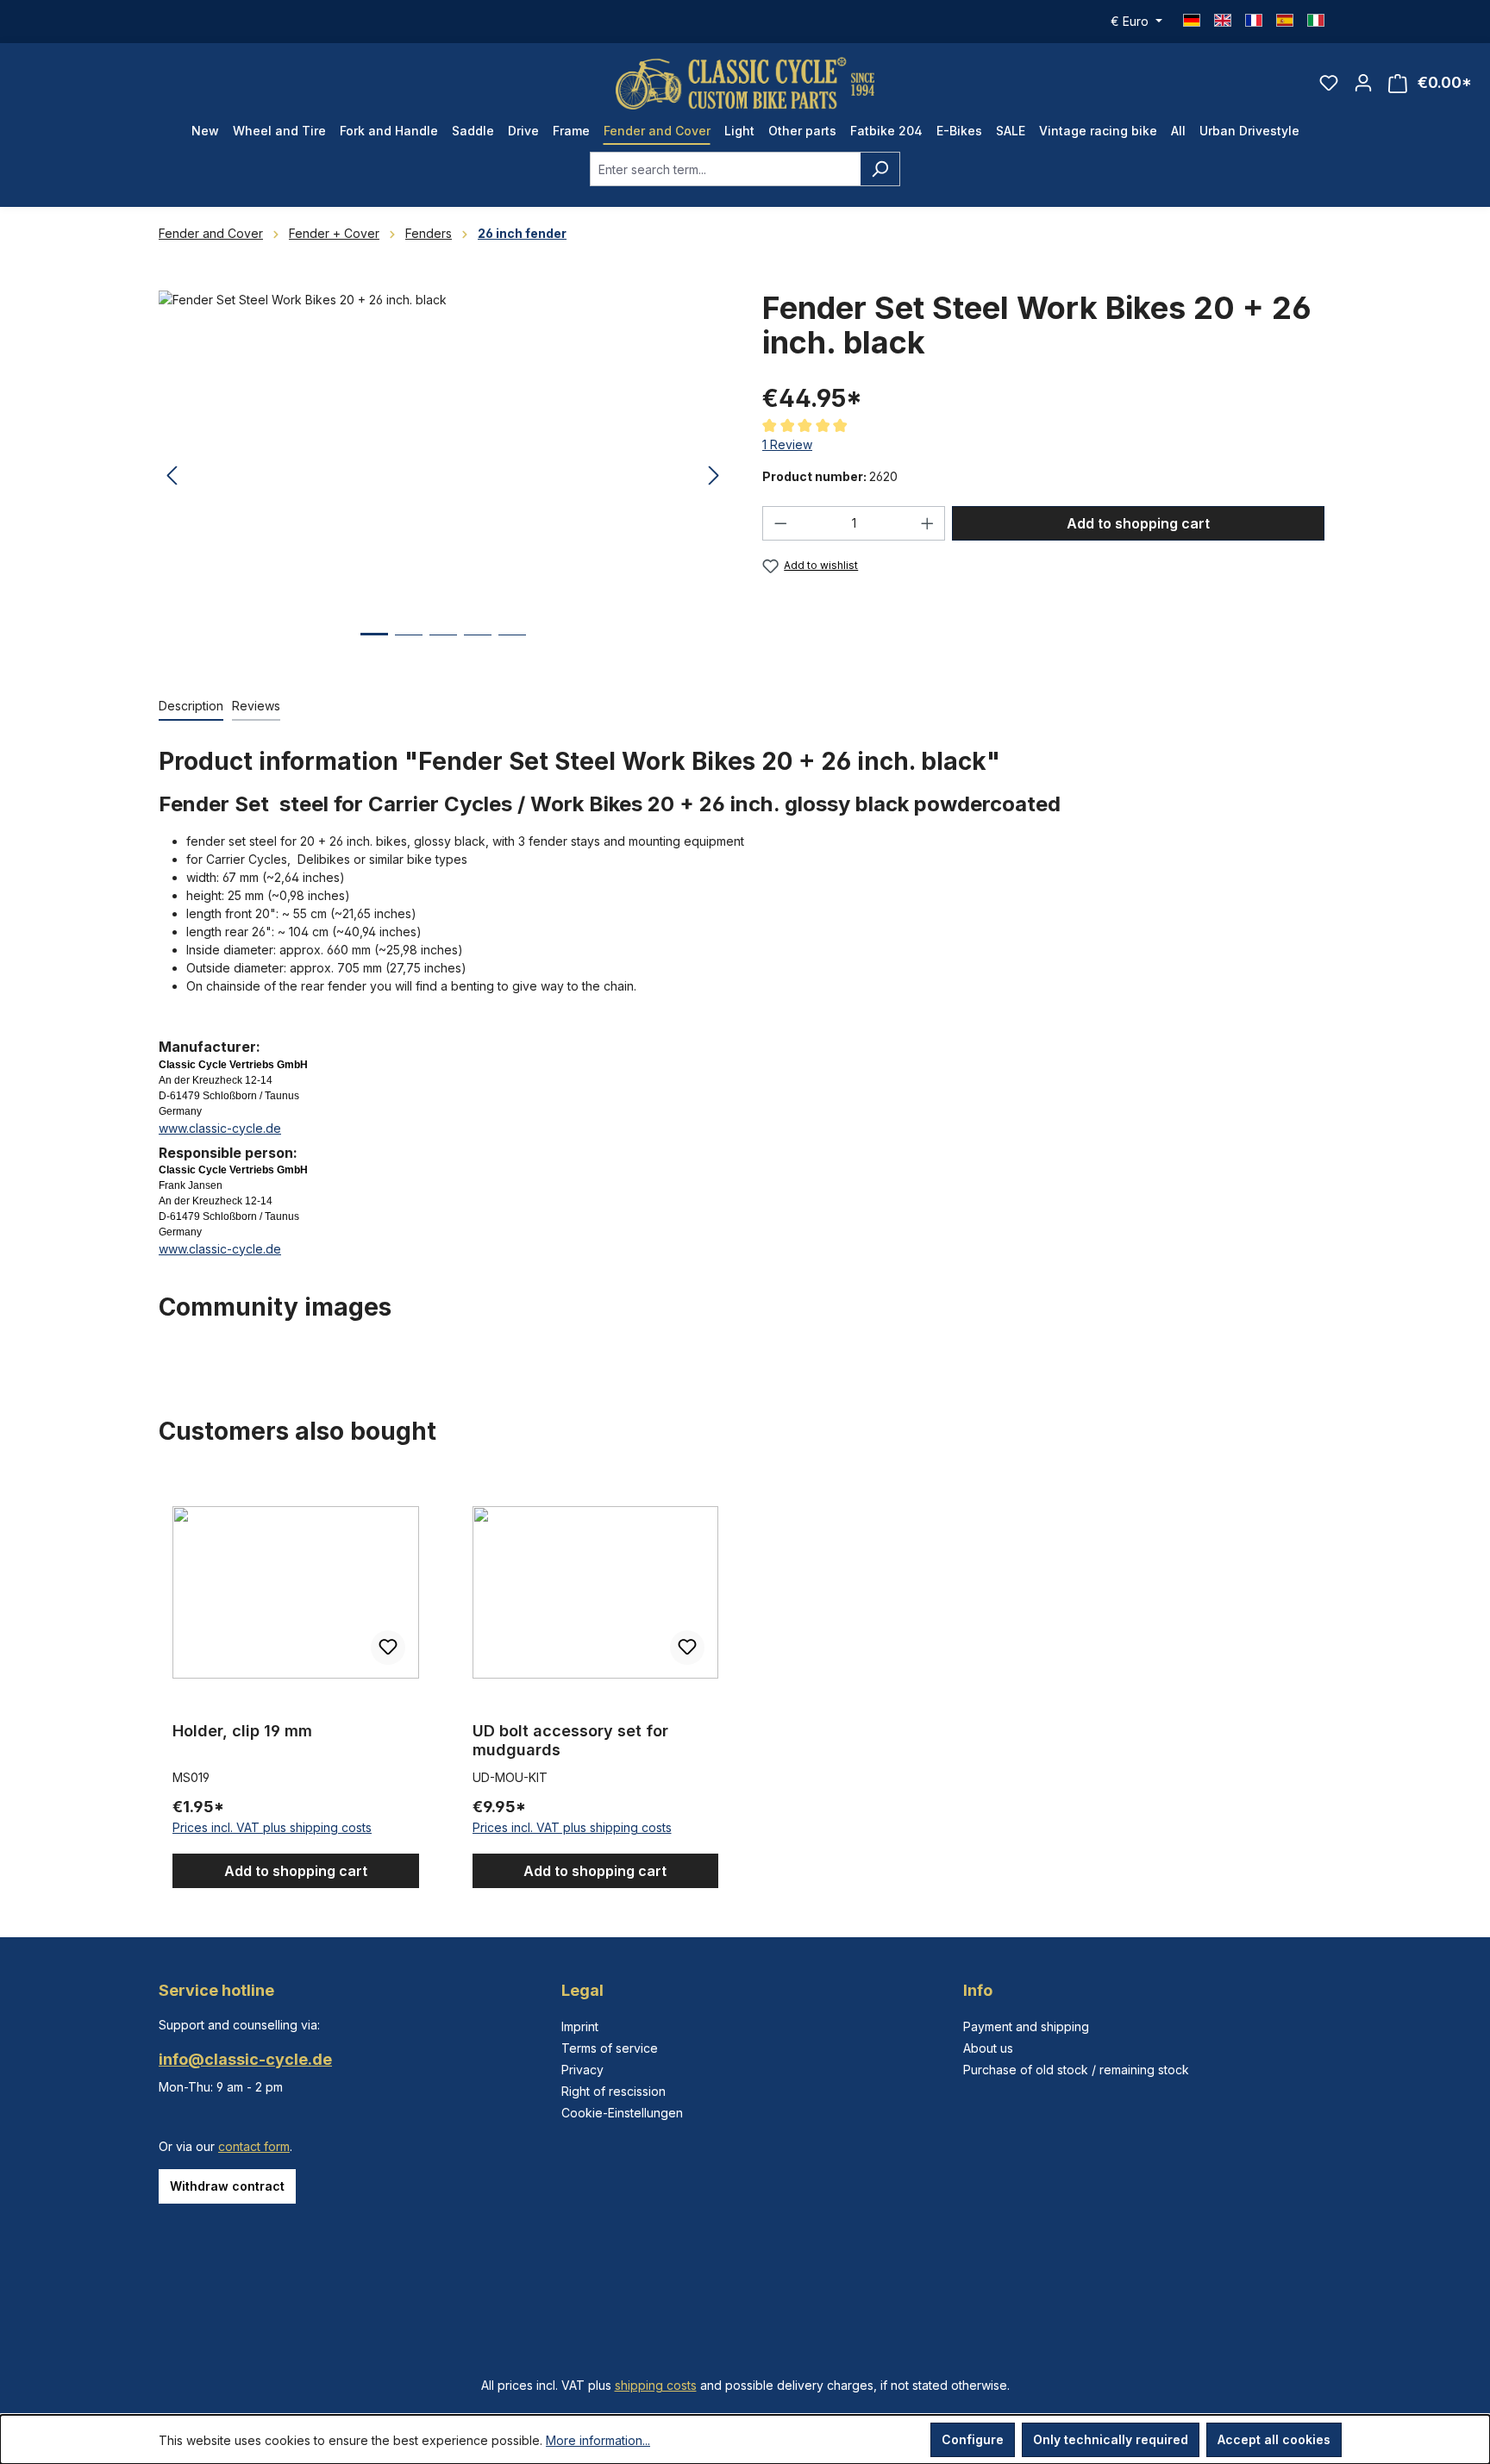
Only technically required (1111, 2439)
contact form (254, 2146)
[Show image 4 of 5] (478, 648)
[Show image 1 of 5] (374, 647)
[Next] (714, 476)
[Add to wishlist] (388, 1648)
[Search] (880, 169)
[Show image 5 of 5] (512, 648)
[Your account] (1363, 83)
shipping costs (656, 2385)
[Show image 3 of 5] (443, 648)
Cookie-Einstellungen (622, 2113)
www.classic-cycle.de (220, 1128)
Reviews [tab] (256, 706)
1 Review (787, 444)
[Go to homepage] (745, 83)
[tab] (191, 707)
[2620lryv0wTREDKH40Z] (443, 476)
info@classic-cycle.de (245, 2059)
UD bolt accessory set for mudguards (570, 1740)
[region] (443, 476)
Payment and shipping (1026, 2026)
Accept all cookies (1274, 2439)
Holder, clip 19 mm (242, 1731)
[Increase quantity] (928, 523)
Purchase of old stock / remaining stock (1076, 2070)
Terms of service (610, 2048)
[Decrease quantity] (780, 523)
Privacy (582, 2070)
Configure (973, 2439)
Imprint (580, 2026)
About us (988, 2048)
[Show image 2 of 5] (409, 648)
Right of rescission (614, 2091)
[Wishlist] (1329, 83)
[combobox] (725, 169)
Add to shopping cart (1138, 523)
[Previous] (172, 476)
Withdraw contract (227, 2186)
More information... (598, 2440)
